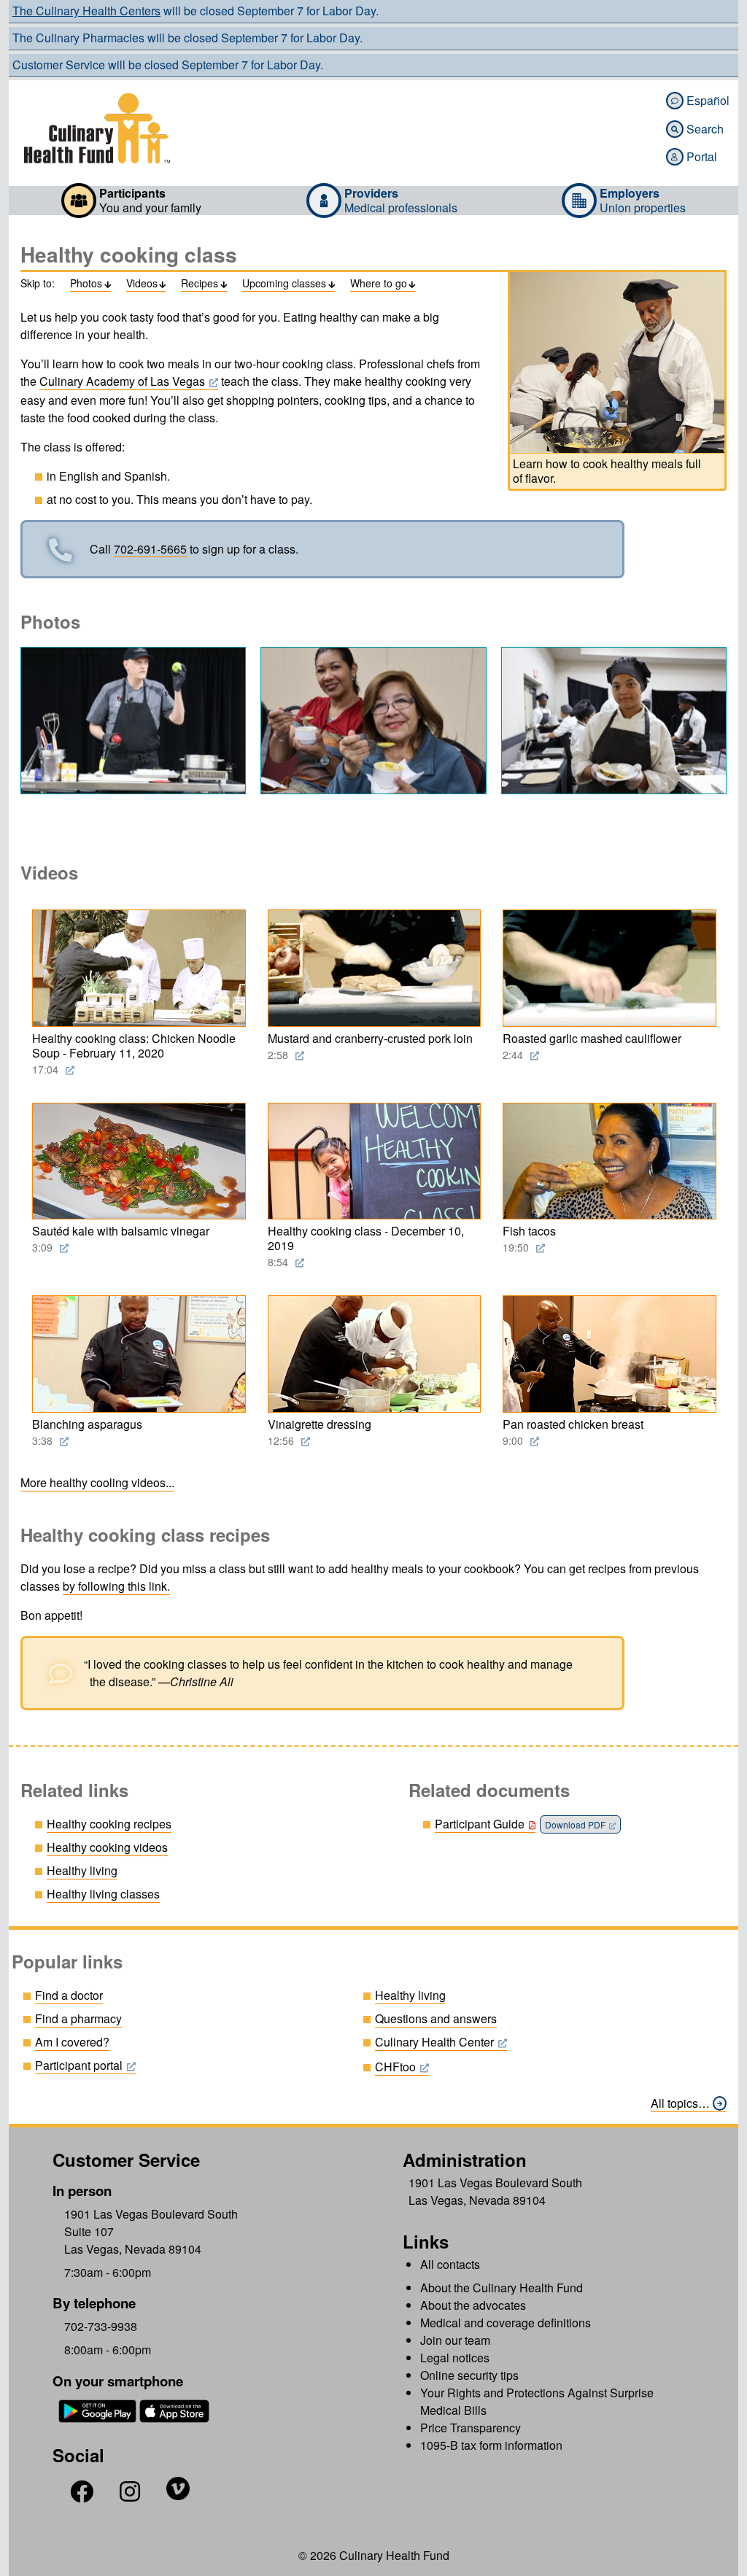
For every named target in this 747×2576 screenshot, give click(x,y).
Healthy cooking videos (107, 1847)
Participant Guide (480, 1824)
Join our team (455, 2340)
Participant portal (79, 2065)
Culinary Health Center (434, 2042)
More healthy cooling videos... (97, 1482)
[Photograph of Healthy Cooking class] (133, 721)
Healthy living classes (103, 1894)
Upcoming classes (289, 284)
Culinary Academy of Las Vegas (122, 381)
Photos (90, 284)
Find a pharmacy (78, 2018)
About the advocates (473, 2305)
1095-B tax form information (491, 2445)
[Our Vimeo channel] (178, 2495)
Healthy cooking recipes (109, 1824)
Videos (146, 284)
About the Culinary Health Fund (502, 2288)
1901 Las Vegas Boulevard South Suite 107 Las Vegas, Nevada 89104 (151, 2231)
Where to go (383, 284)
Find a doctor (69, 1995)
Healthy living (82, 1870)
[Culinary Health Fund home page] (97, 128)
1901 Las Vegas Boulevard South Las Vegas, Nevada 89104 (495, 2191)
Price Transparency (471, 2428)
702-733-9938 (101, 2327)
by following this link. (116, 1586)
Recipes (204, 284)
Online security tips (469, 2375)
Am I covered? (72, 2042)
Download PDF (575, 1824)
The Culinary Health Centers (86, 11)
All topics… (680, 2103)
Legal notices (455, 2358)
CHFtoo (395, 2067)
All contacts (450, 2264)
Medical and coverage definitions (506, 2323)
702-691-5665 (150, 550)
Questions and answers (436, 2018)
